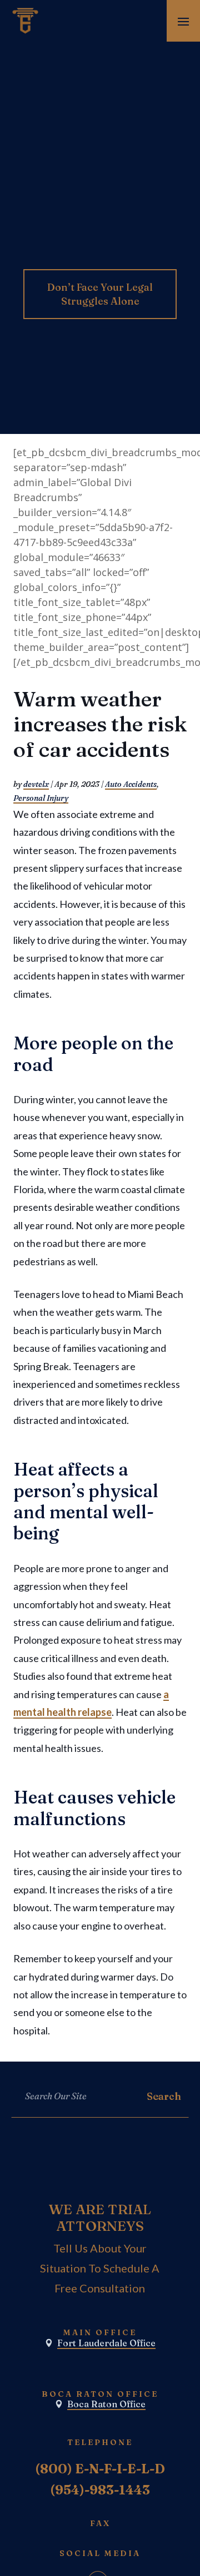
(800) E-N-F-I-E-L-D (100, 2469)
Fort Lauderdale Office (106, 2343)
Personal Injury (41, 798)
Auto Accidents (131, 784)
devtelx (36, 784)
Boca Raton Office (106, 2404)
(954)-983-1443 (100, 2490)
